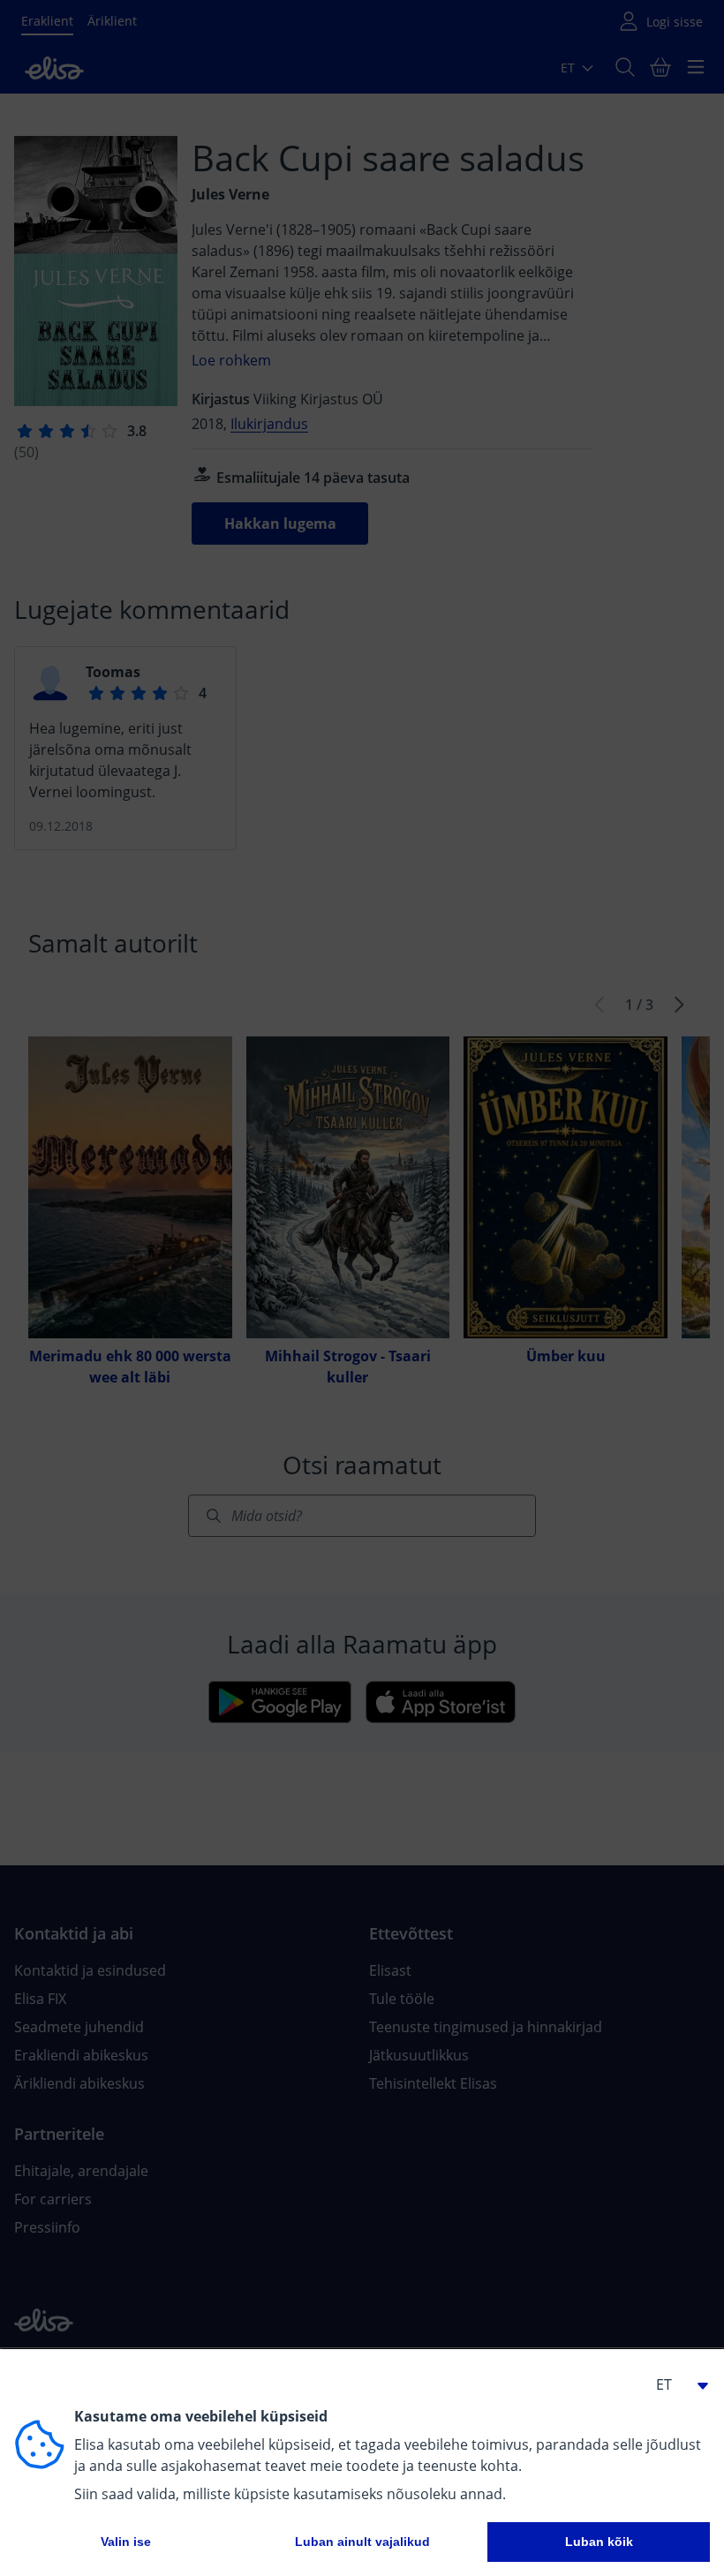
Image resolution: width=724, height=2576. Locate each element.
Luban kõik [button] (599, 2542)
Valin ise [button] (126, 2542)
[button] (675, 2384)
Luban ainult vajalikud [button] (362, 2542)
